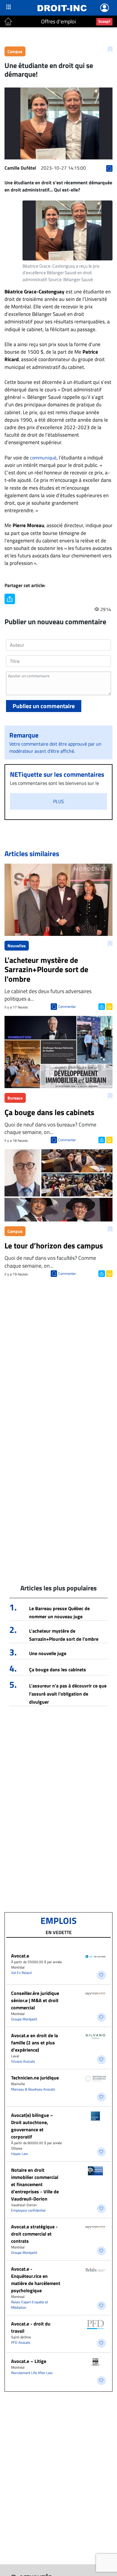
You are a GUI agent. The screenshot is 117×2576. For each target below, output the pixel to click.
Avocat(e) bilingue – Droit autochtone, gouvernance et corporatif (32, 2126)
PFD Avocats (21, 2342)
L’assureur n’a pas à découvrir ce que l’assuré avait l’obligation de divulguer (68, 1694)
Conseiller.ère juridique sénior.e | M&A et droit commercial (35, 2000)
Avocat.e (20, 1956)
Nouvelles (17, 946)
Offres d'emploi (58, 21)
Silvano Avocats (23, 2061)
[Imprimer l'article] (109, 1006)
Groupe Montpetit (24, 2019)
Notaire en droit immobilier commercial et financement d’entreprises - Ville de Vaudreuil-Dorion (35, 2184)
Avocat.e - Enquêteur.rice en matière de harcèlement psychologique (36, 2280)
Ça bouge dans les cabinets (58, 1669)
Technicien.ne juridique (35, 2078)
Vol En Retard (21, 1973)
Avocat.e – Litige (29, 2361)
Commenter (67, 1006)
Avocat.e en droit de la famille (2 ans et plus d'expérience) (34, 2043)
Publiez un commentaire (44, 706)
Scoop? (104, 21)
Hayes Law (19, 2154)
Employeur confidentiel (28, 2210)
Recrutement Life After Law (32, 2373)
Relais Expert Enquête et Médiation (30, 2305)
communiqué (43, 458)
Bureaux (15, 1098)
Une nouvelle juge (48, 1653)
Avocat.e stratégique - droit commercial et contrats (34, 2234)
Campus (15, 51)
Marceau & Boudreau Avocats (33, 2089)
